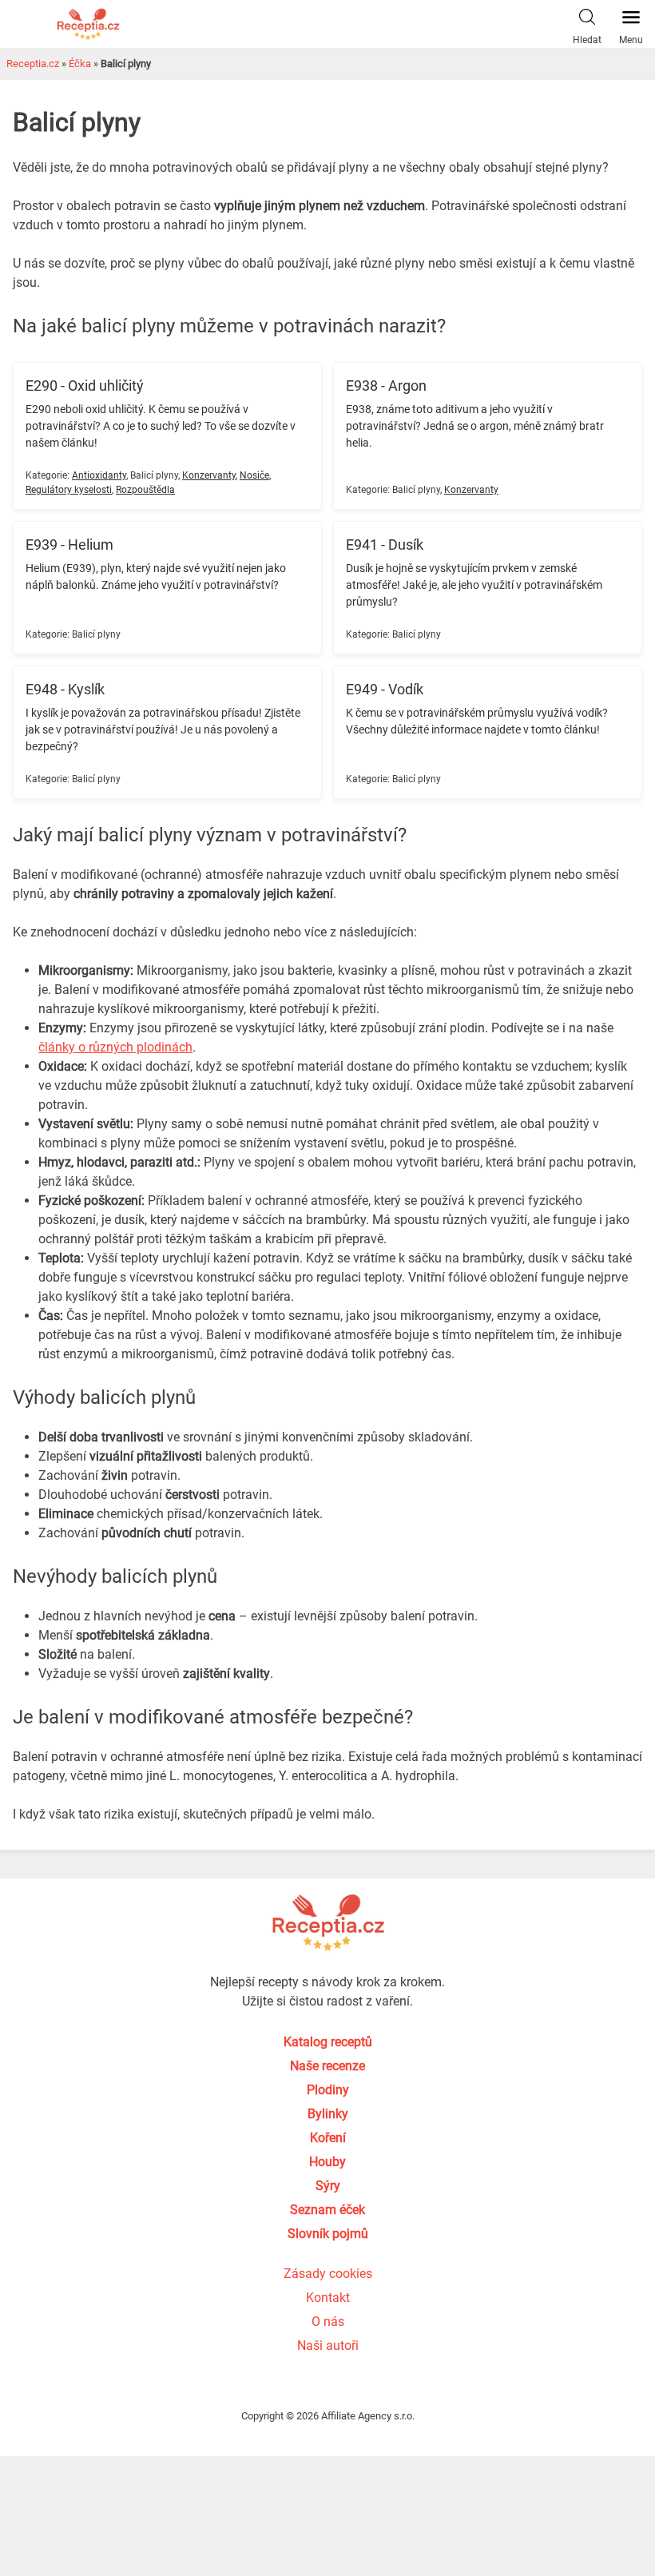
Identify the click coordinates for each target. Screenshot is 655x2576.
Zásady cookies (328, 2274)
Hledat (587, 40)
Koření (328, 2138)
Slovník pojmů (328, 2234)
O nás (328, 2322)
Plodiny (328, 2090)
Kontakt (328, 2298)
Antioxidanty (99, 475)
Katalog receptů (328, 2042)
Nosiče (254, 475)
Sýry (328, 2186)
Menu (631, 40)
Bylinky (328, 2114)
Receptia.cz (33, 64)
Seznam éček (327, 2210)
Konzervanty (209, 475)
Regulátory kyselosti (69, 490)
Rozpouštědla (145, 490)
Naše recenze (327, 2066)
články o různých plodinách (115, 1047)
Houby (327, 2162)
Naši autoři (328, 2345)
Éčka (80, 64)
